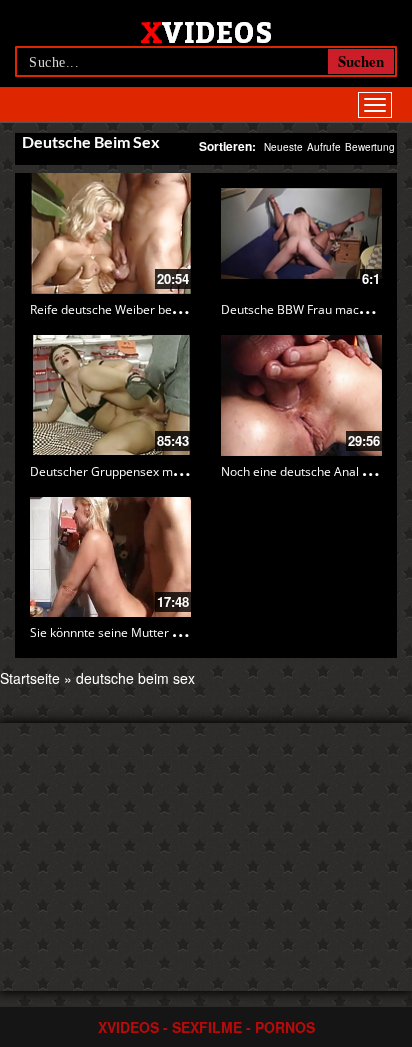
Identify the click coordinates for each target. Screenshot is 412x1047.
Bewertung (370, 147)
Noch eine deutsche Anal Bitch (305, 471)
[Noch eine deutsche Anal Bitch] (301, 395)
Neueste (283, 147)
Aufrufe (324, 147)
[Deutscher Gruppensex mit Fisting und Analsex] (110, 395)
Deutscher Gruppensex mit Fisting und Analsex (160, 471)
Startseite (30, 678)
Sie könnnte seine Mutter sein (112, 632)
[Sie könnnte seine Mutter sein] (110, 557)
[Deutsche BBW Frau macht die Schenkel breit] (301, 233)
